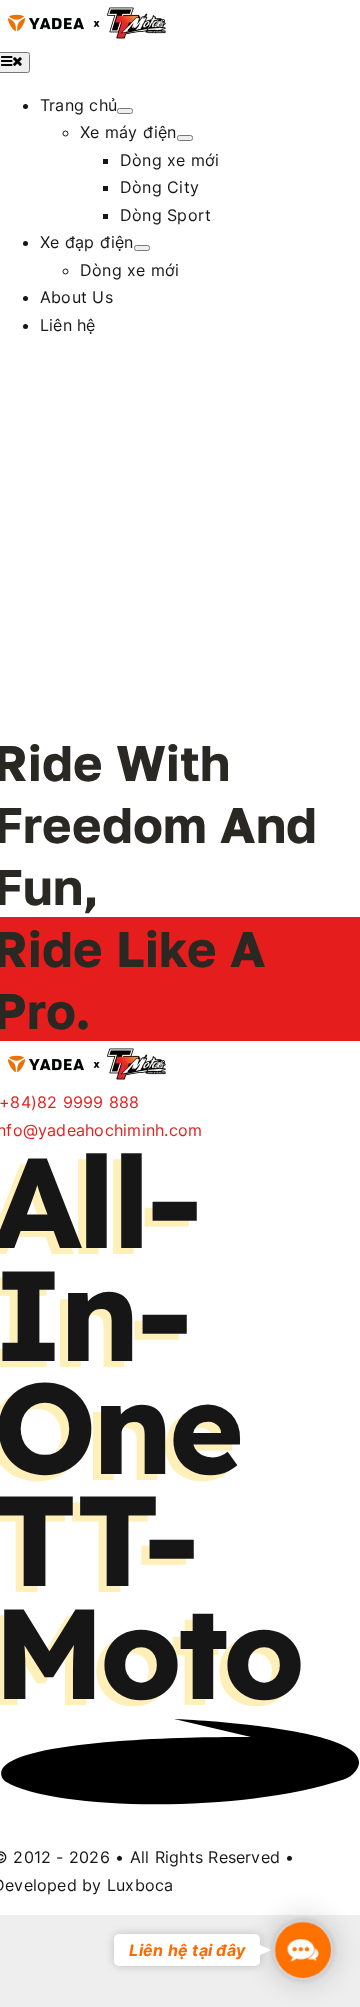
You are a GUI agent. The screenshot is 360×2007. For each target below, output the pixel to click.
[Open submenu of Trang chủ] (125, 111)
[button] (303, 1950)
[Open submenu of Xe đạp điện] (142, 248)
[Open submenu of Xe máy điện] (185, 138)
